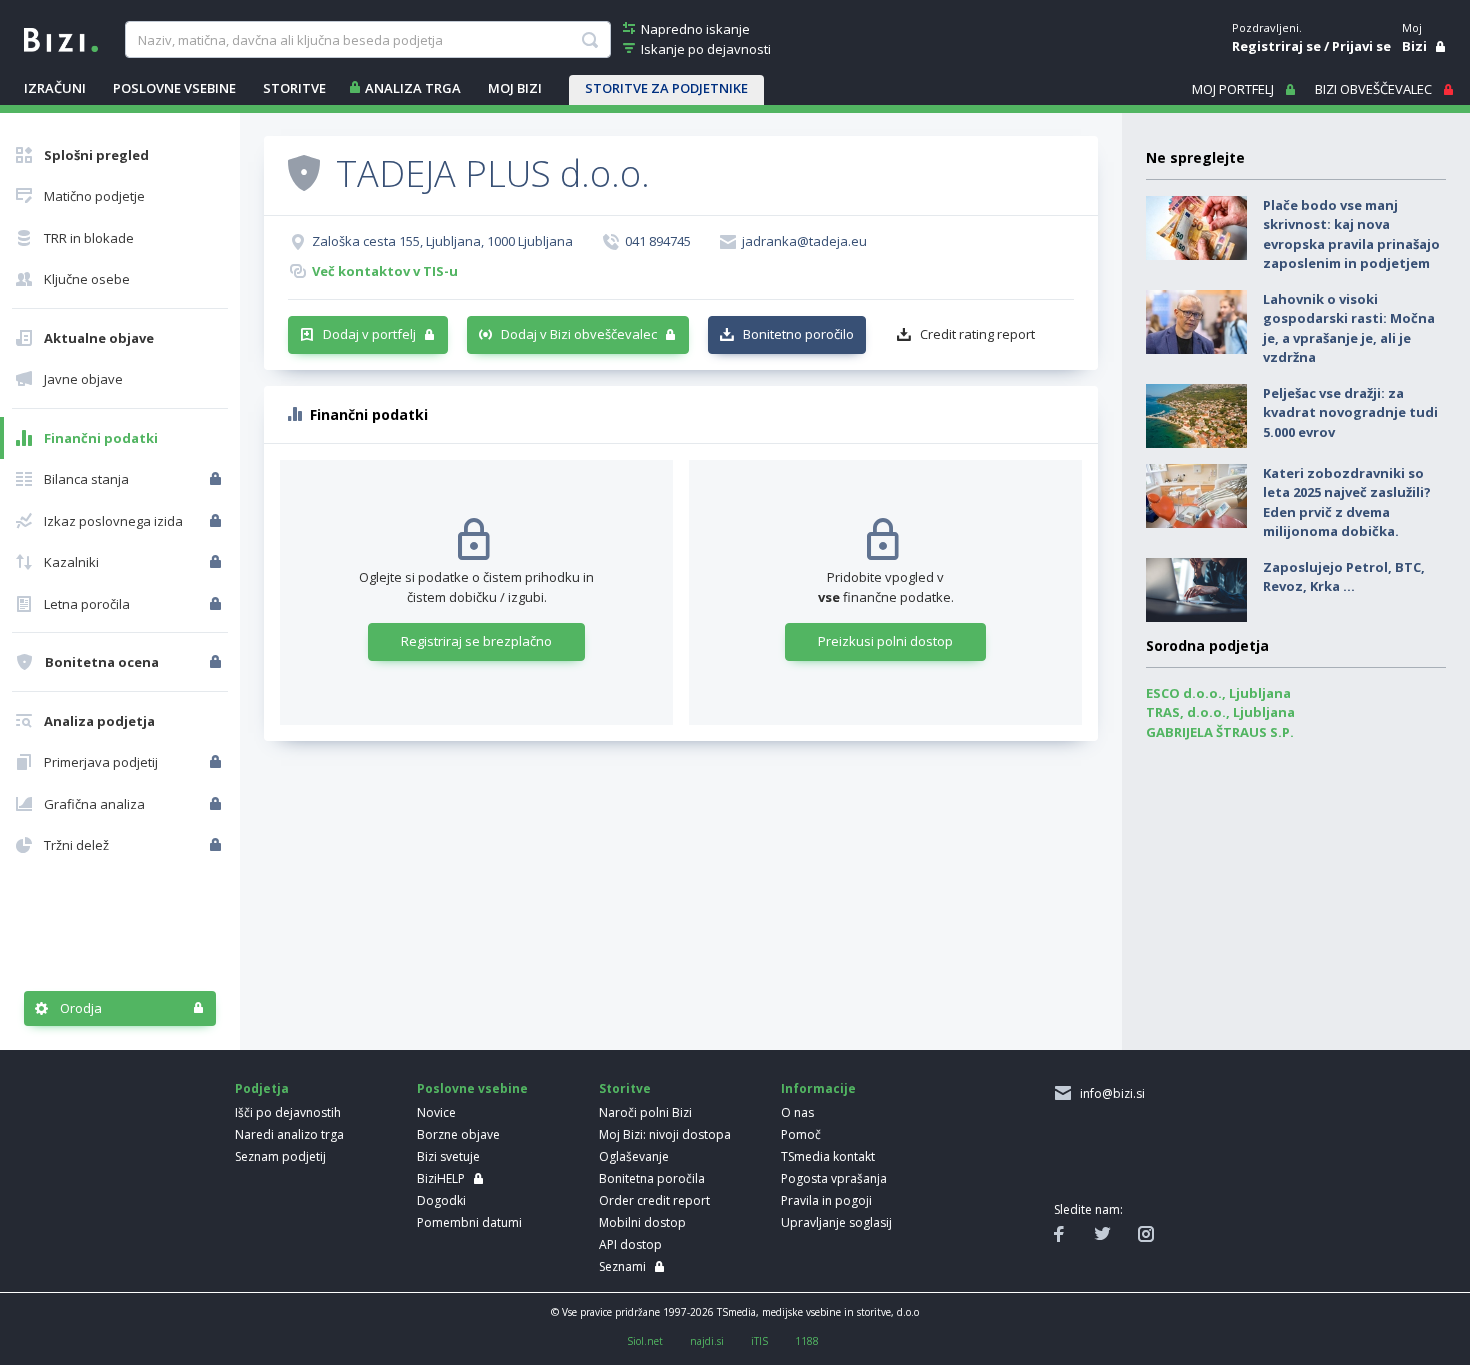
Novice (436, 1112)
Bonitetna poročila (652, 1178)
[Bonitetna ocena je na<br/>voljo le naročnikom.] (217, 662)
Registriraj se (1276, 46)
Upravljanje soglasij (836, 1222)
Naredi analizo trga (289, 1134)
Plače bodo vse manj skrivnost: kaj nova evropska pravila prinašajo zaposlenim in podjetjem (1351, 234)
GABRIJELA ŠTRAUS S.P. (1220, 732)
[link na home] (61, 38)
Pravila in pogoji (826, 1200)
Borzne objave (458, 1134)
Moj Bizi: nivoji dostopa (665, 1134)
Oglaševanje (634, 1156)
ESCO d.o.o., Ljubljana (1218, 693)
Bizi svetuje (448, 1156)
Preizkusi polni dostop (885, 641)
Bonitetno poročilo (798, 334)
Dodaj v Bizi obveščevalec (579, 334)
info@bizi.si (1109, 1093)
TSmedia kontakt (828, 1156)
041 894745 (658, 241)
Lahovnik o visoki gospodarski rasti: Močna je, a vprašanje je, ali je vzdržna (1349, 328)
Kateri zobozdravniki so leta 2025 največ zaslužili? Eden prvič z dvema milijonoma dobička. (1347, 502)
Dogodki (441, 1200)
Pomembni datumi (469, 1222)
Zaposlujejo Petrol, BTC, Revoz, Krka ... (1344, 577)
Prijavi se (1361, 46)
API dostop (630, 1244)
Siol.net (645, 1341)
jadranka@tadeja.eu (804, 241)
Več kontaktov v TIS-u (385, 271)
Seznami (622, 1266)
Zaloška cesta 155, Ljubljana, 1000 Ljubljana (442, 241)
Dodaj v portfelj (369, 334)
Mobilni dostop (642, 1222)
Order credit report (654, 1200)
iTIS (759, 1341)
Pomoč (801, 1134)
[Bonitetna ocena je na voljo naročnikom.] (304, 172)
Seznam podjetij (280, 1156)
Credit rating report (977, 334)
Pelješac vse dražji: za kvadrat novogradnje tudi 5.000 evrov (1350, 412)
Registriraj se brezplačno (476, 641)
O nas (797, 1112)
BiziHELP (441, 1178)
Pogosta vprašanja (834, 1178)
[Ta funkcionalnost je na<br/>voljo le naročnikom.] (217, 479)
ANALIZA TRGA (413, 88)
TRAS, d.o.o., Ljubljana (1220, 712)
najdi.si (707, 1341)
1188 (807, 1341)
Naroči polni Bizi (645, 1112)
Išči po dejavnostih (288, 1112)
